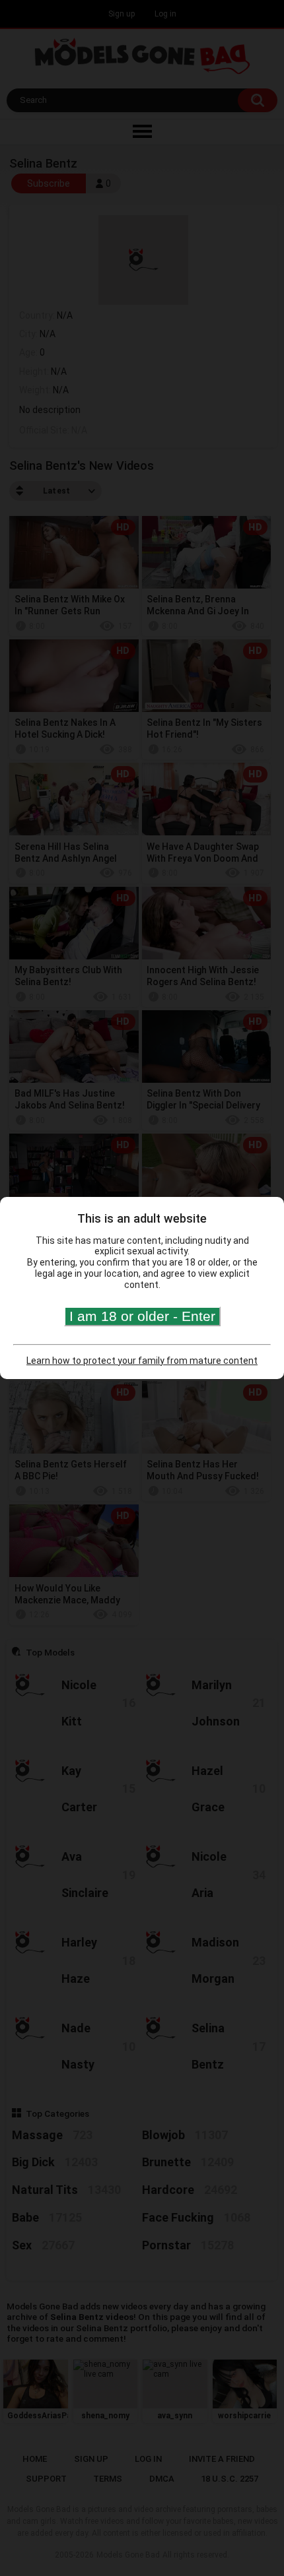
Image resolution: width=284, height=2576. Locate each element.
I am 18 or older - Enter (142, 1316)
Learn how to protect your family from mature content (142, 1361)
